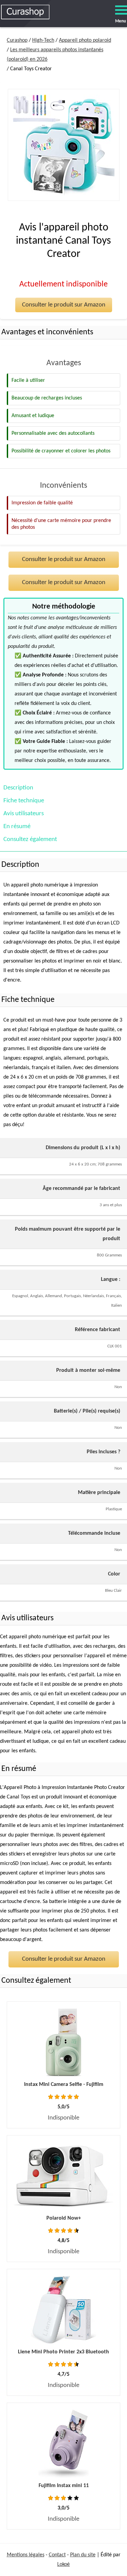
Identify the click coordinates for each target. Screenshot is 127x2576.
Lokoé (63, 2564)
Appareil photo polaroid (85, 40)
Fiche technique (24, 801)
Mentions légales (26, 2555)
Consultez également (30, 839)
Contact (57, 2555)
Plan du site (83, 2555)
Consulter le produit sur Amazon (64, 305)
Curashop (17, 40)
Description (18, 788)
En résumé (17, 827)
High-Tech (43, 40)
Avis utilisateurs (24, 814)
